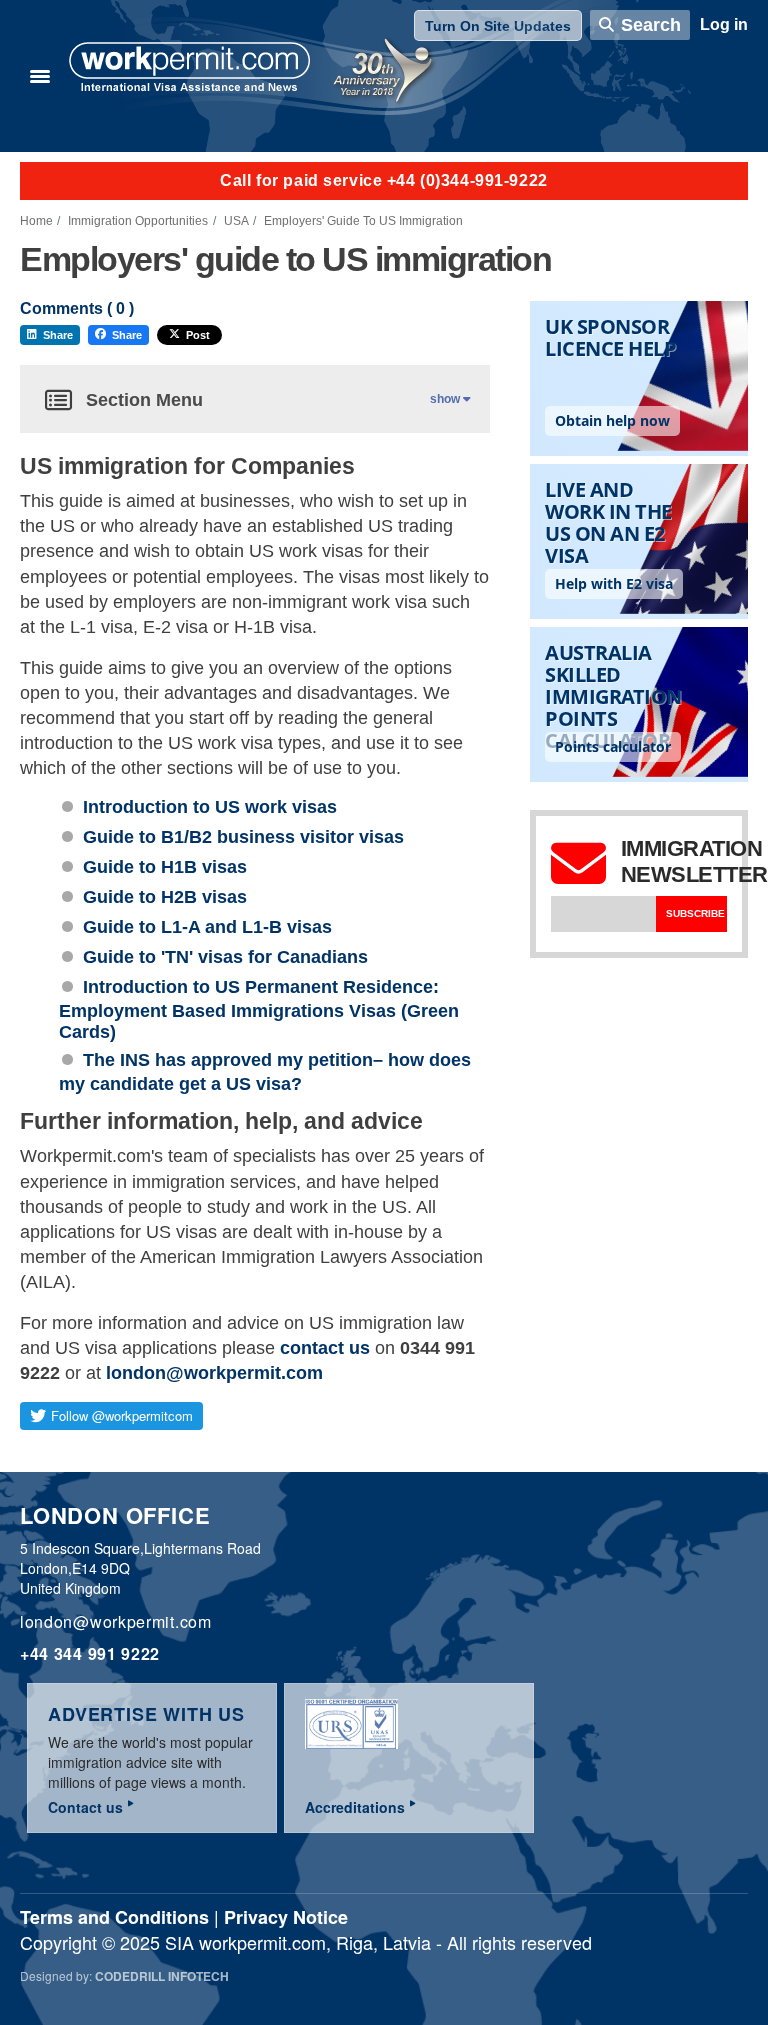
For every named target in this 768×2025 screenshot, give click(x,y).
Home (36, 221)
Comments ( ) (77, 309)
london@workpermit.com (214, 1373)
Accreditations (355, 1807)
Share (58, 335)
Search (651, 25)
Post (198, 335)
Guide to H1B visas (165, 867)
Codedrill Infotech (162, 1976)
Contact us (85, 1807)
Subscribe (695, 913)
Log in (724, 24)
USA (236, 221)
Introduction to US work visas (210, 807)
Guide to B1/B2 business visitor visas (243, 837)
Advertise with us (146, 1714)
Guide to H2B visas (165, 897)
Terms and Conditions (114, 1917)
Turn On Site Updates (498, 26)
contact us (325, 1348)
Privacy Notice (286, 1917)
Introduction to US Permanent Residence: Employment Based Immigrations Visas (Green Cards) (259, 1009)
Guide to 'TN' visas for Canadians (225, 957)
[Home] (190, 69)
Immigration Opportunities (138, 221)
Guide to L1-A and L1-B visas (207, 927)
